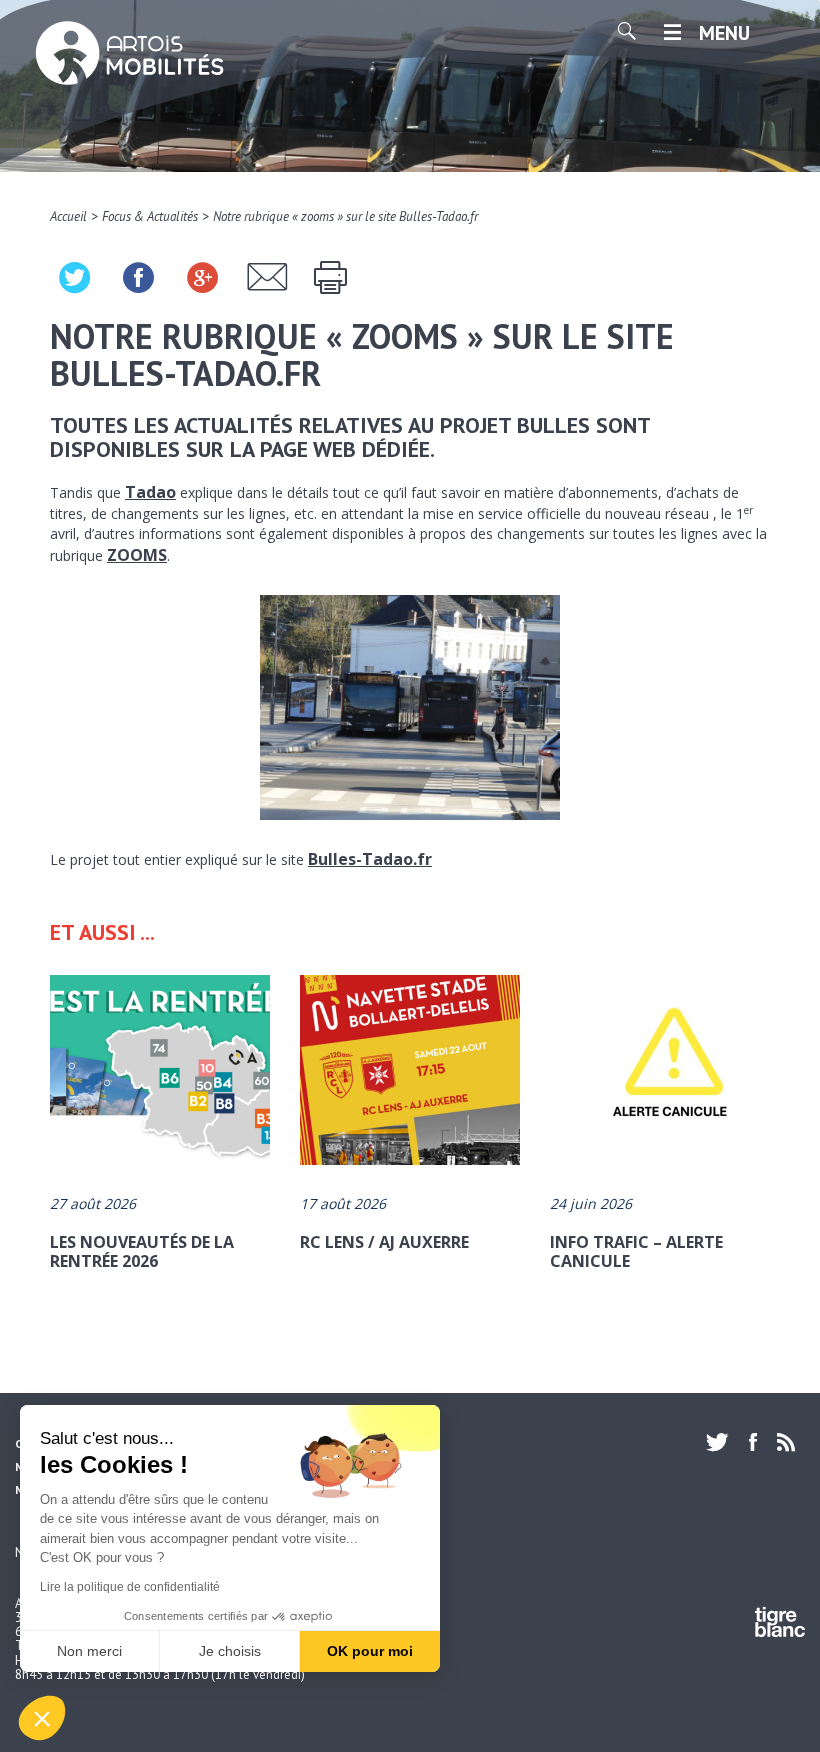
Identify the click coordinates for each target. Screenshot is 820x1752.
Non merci (89, 1651)
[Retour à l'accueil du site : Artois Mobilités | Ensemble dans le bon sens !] (130, 55)
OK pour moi (370, 1651)
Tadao (150, 492)
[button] (42, 1718)
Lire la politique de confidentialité (130, 1587)
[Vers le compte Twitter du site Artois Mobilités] (722, 1442)
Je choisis (230, 1651)
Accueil (68, 216)
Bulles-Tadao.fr (370, 859)
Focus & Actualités (150, 216)
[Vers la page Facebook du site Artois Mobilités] (753, 1442)
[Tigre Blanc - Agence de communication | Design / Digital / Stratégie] (780, 1625)
